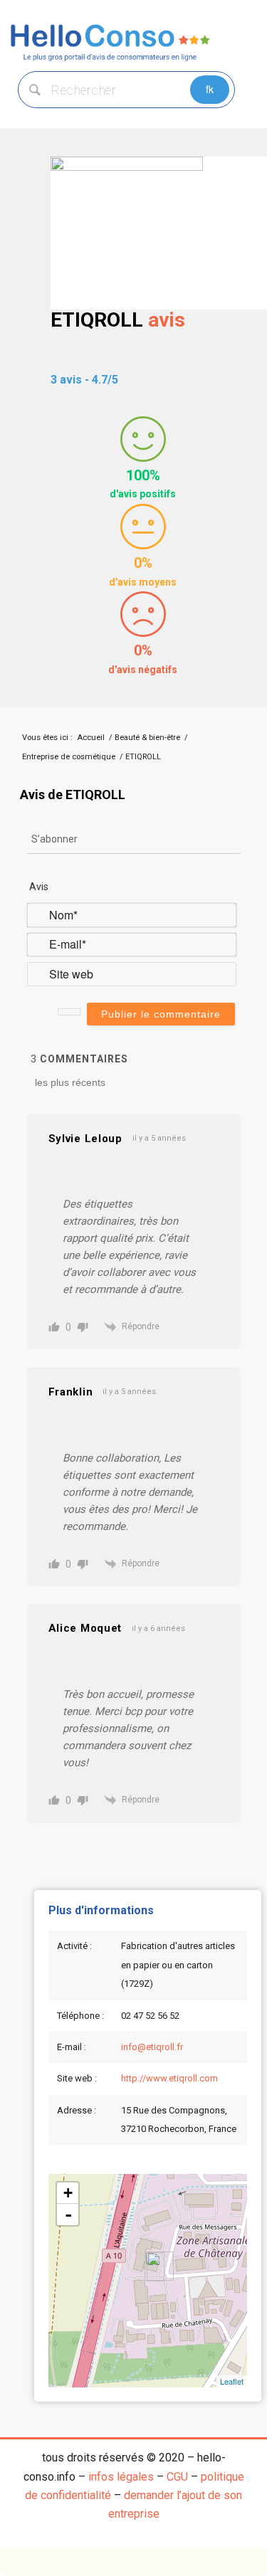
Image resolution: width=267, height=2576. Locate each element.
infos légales (121, 2477)
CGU (177, 2477)
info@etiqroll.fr (152, 2047)
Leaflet (232, 2381)
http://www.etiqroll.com (169, 2078)
